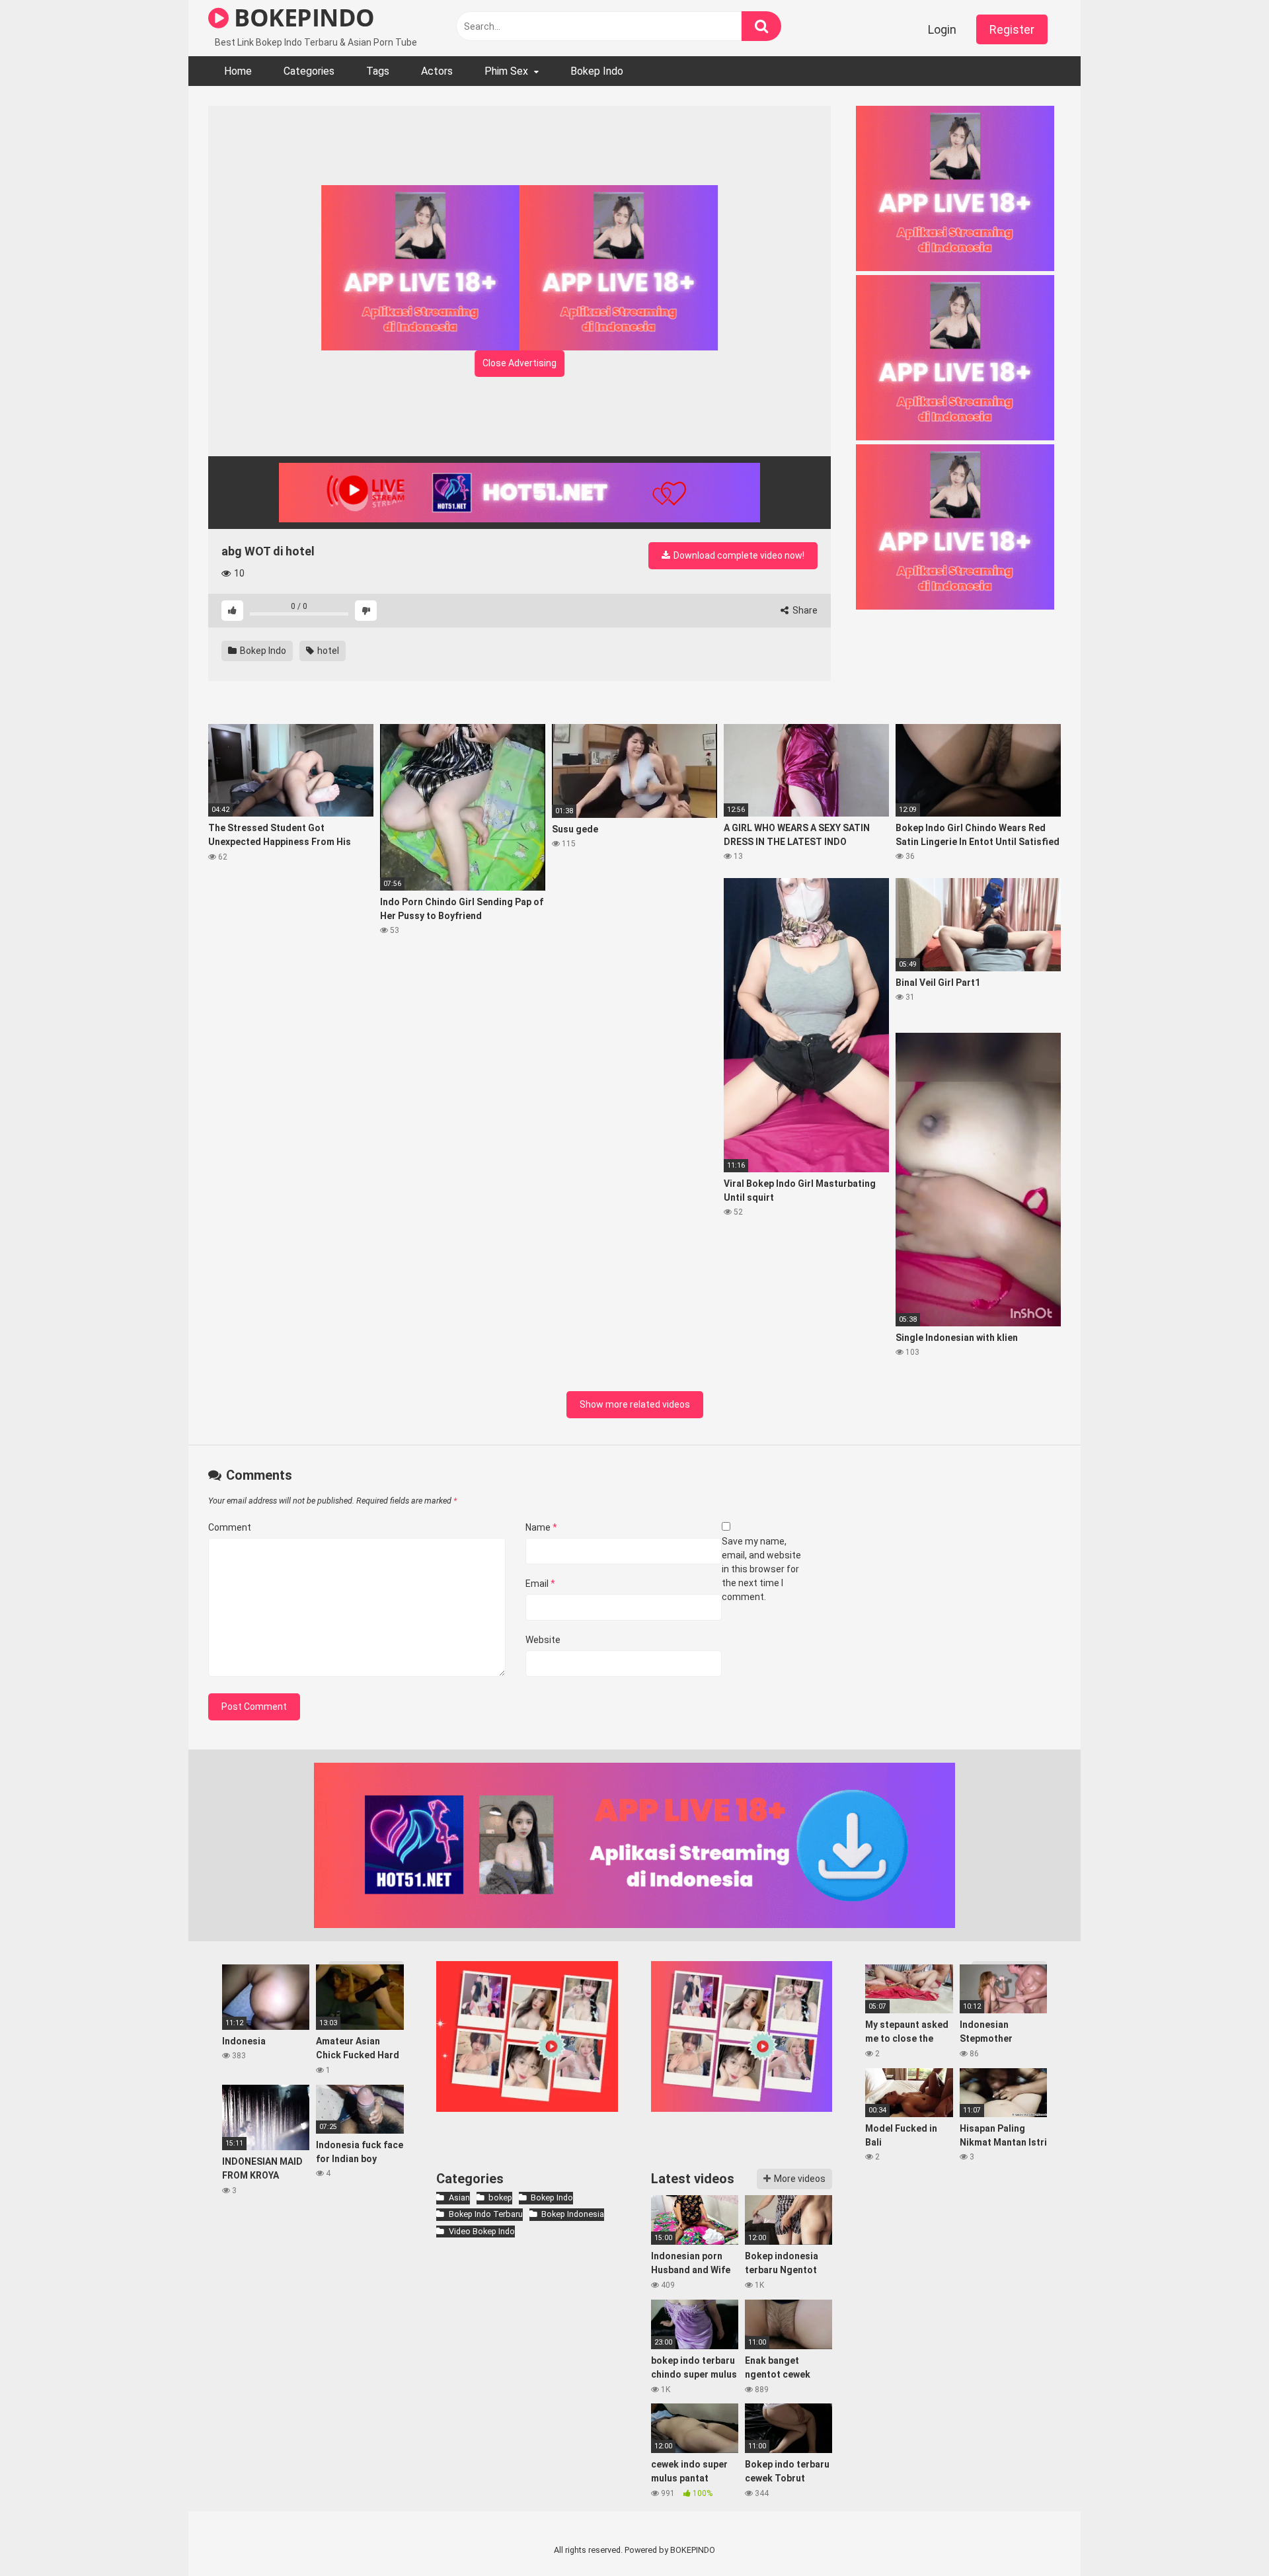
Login (942, 29)
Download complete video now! (738, 555)
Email (540, 1584)
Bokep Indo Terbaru (485, 2214)
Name (541, 1527)
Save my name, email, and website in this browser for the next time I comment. (761, 1569)
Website (543, 1640)
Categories (309, 71)
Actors (437, 71)
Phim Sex (506, 71)
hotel (327, 651)
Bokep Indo (597, 71)
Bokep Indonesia (573, 2214)
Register (1012, 29)
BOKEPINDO (302, 18)
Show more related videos (635, 1404)
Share (804, 610)
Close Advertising (519, 363)
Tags (378, 71)
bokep (500, 2197)
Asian (459, 2197)
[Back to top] (1225, 2536)
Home (238, 71)
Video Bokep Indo (481, 2231)
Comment (230, 1527)
